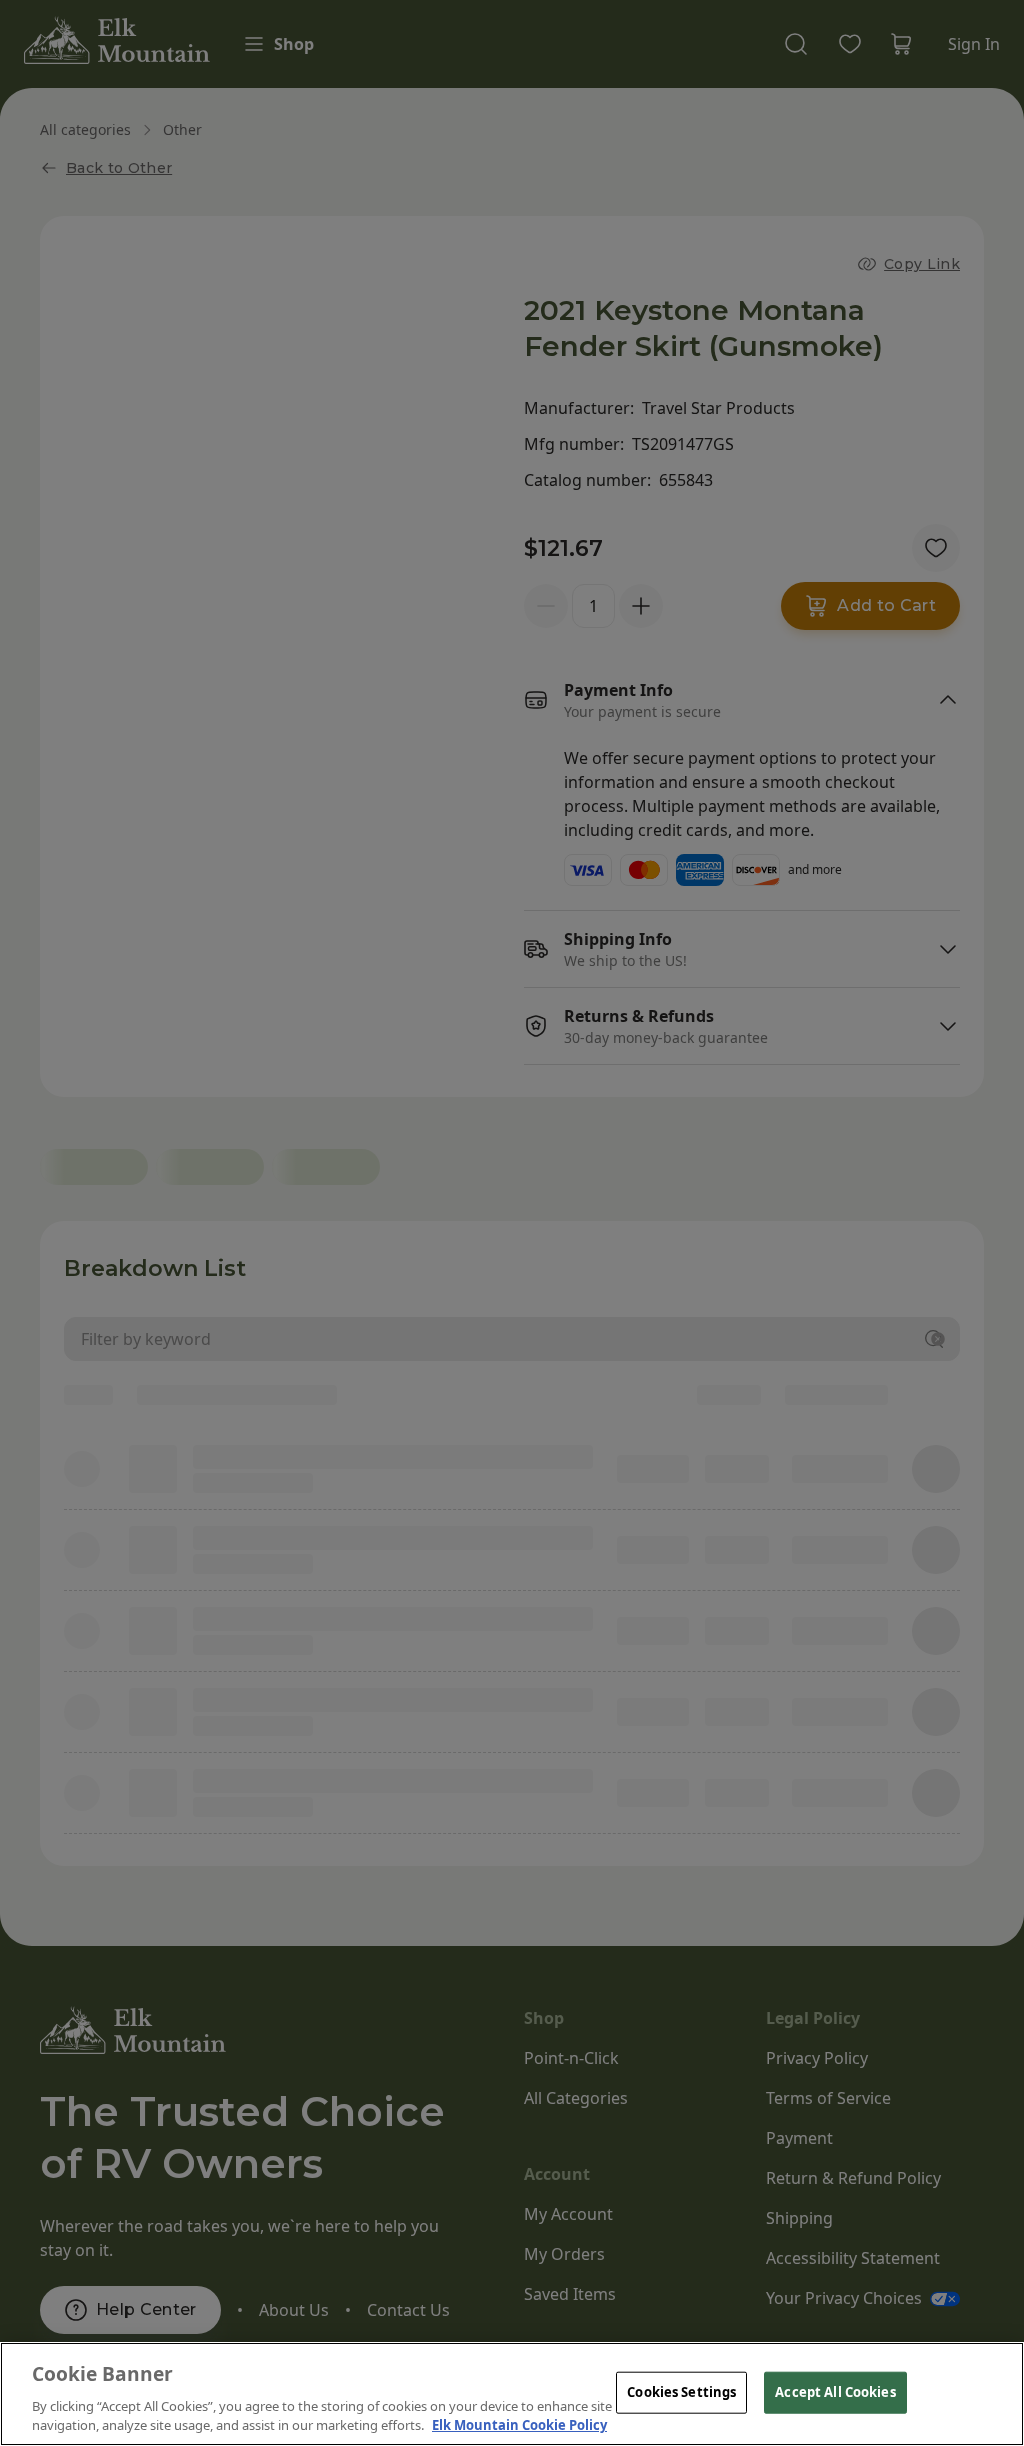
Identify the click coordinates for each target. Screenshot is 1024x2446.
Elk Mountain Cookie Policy (519, 2425)
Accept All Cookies (835, 2392)
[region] (512, 2394)
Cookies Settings (681, 2392)
